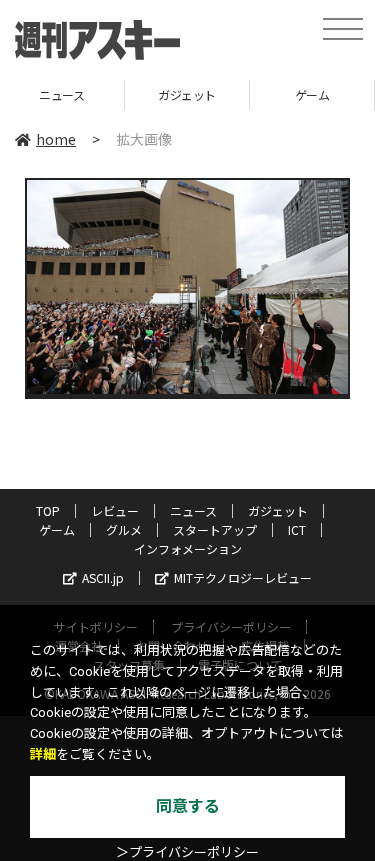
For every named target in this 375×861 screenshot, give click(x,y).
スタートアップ (215, 529)
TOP (48, 510)
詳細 (43, 754)
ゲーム (256, 94)
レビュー (115, 510)
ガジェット (132, 94)
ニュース (193, 510)
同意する (188, 806)
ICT (297, 529)
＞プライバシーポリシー (187, 852)
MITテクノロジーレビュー (243, 577)
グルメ (124, 529)
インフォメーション (188, 548)
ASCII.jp (103, 577)
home (56, 139)
